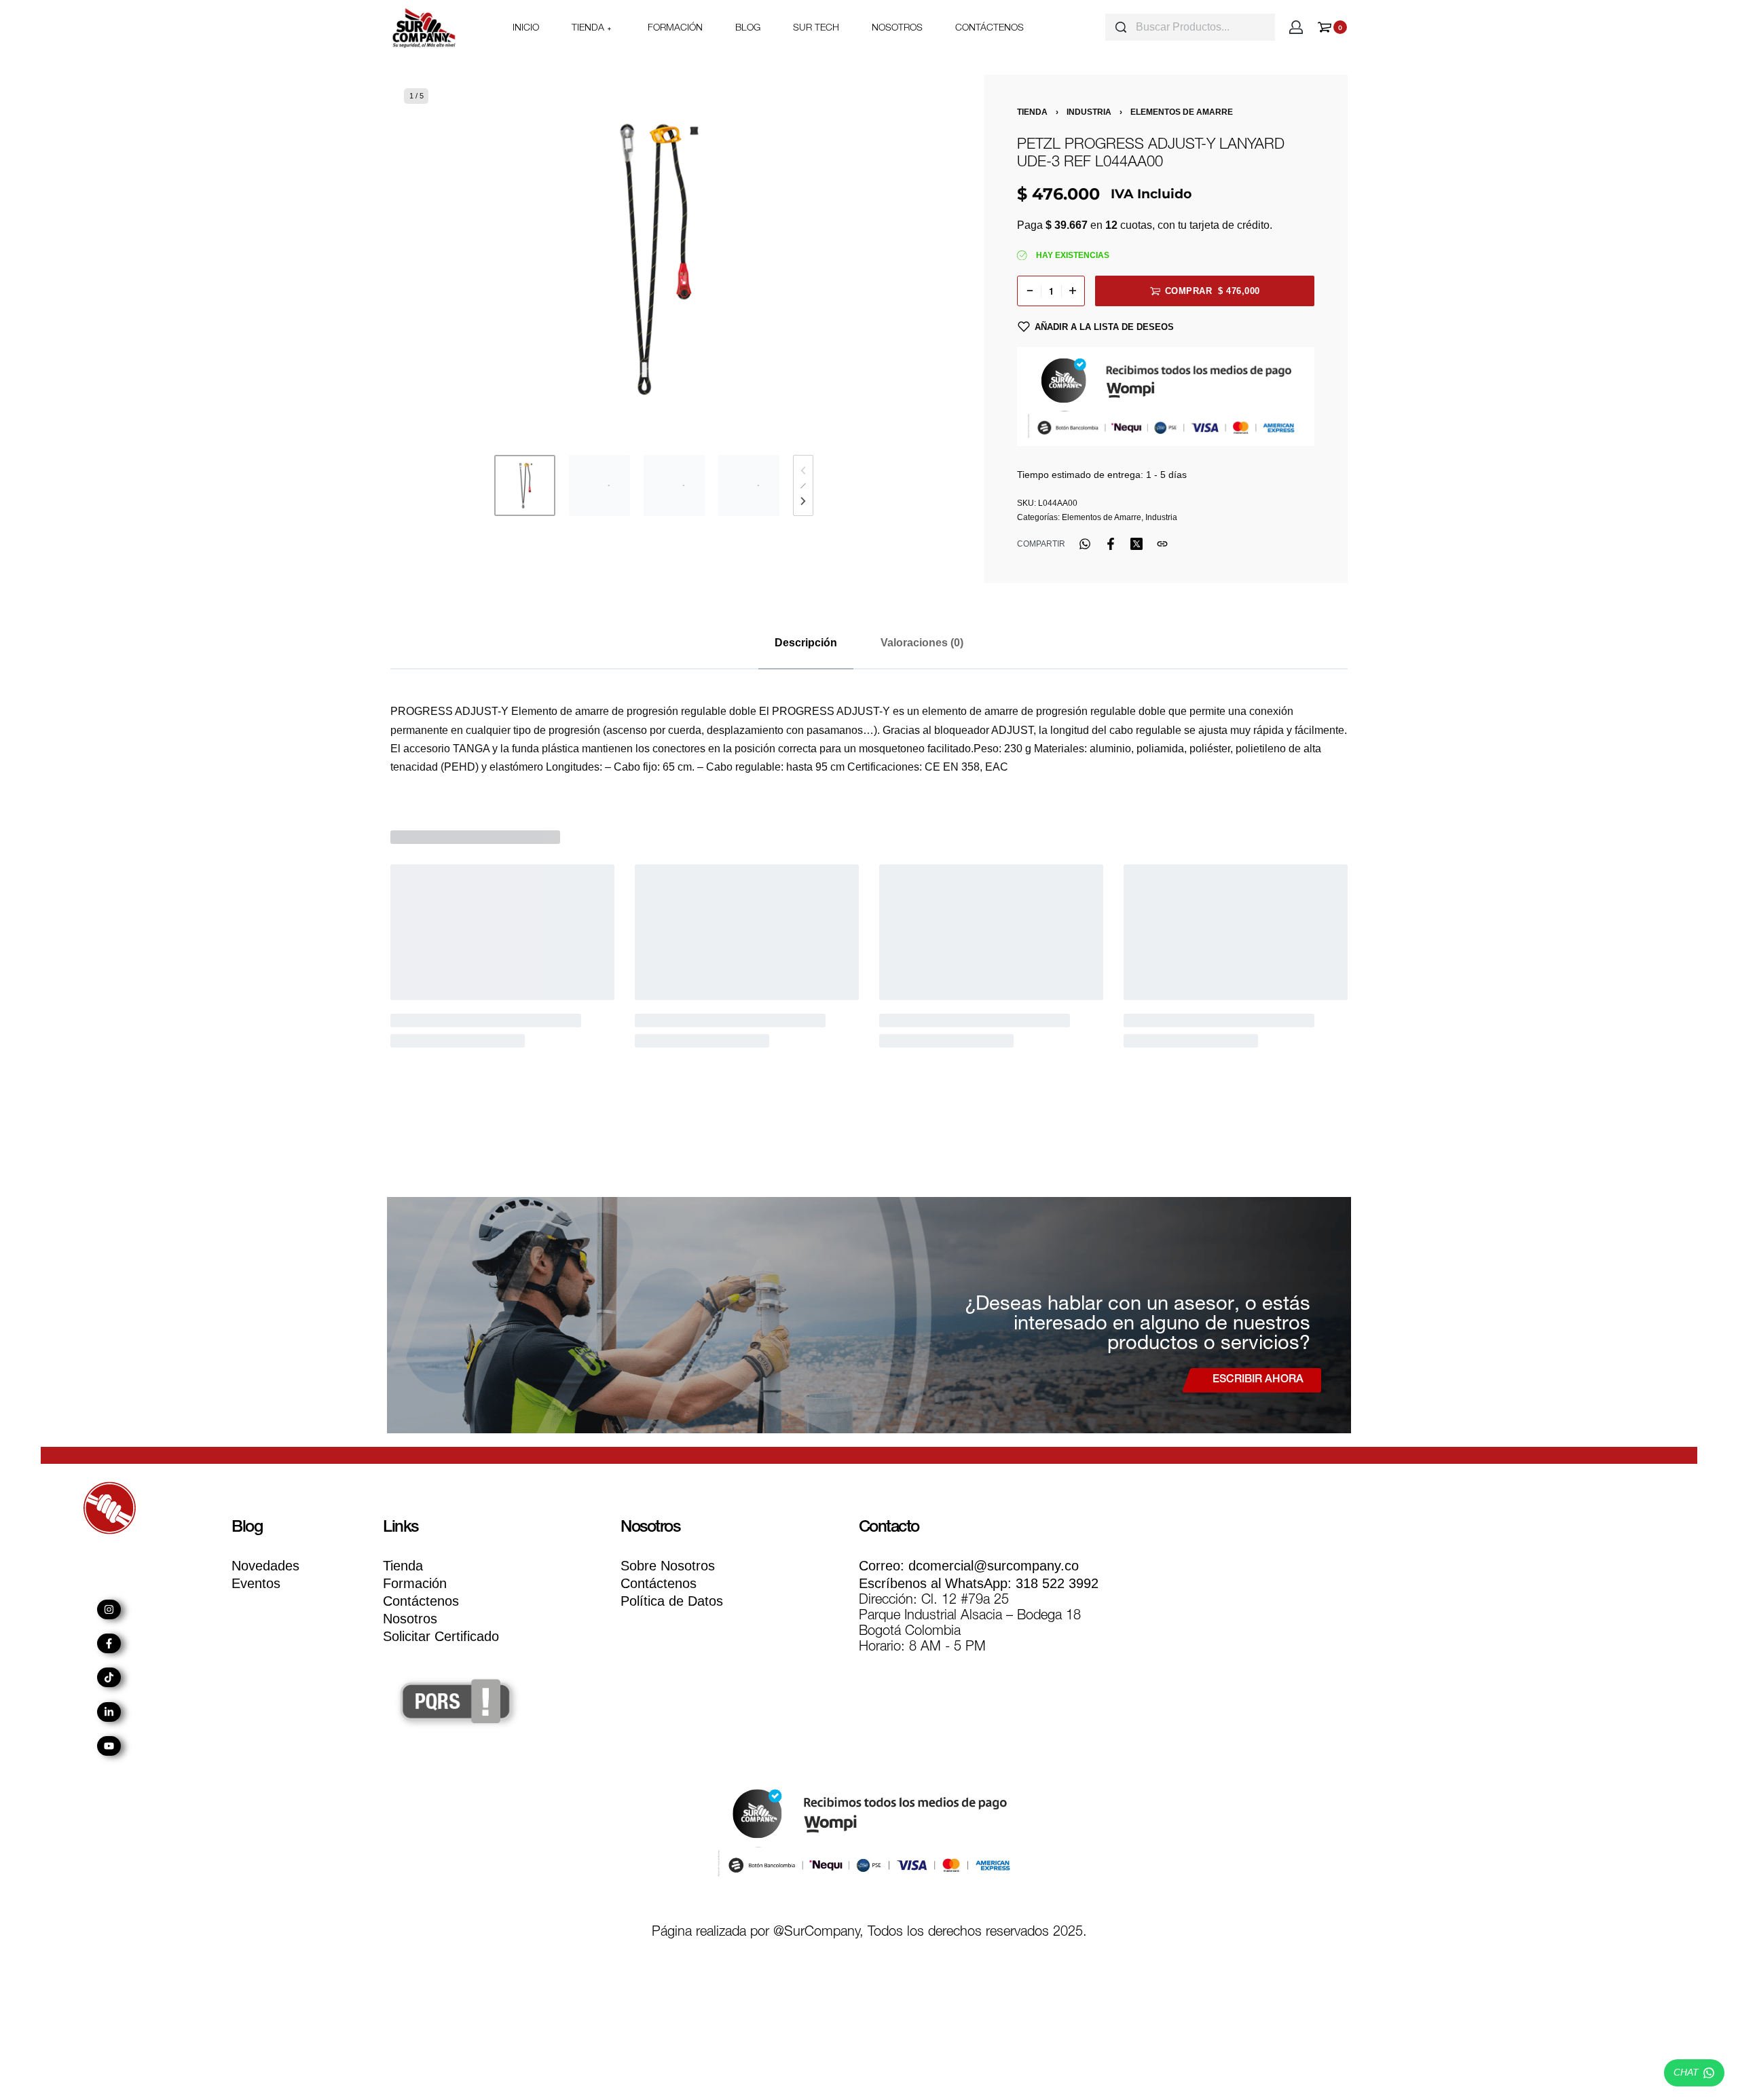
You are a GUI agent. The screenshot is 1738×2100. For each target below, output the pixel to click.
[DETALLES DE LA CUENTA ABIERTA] (1296, 27)
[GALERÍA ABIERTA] (654, 258)
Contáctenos (421, 1601)
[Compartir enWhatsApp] (1085, 544)
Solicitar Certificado (441, 1636)
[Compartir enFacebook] (1111, 544)
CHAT (1686, 2072)
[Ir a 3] (674, 485)
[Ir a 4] (749, 485)
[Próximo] (881, 258)
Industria (1089, 112)
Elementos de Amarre (1182, 112)
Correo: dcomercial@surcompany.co (969, 1566)
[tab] (806, 643)
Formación (415, 1583)
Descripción (806, 643)
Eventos (256, 1583)
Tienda (1032, 112)
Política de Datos (672, 1601)
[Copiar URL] (1162, 544)
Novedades (265, 1566)
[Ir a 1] (525, 485)
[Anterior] (427, 258)
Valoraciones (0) (922, 643)
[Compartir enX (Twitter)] (1136, 544)
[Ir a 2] (599, 485)
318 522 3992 (979, 1583)
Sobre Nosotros (668, 1566)
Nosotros (410, 1619)
